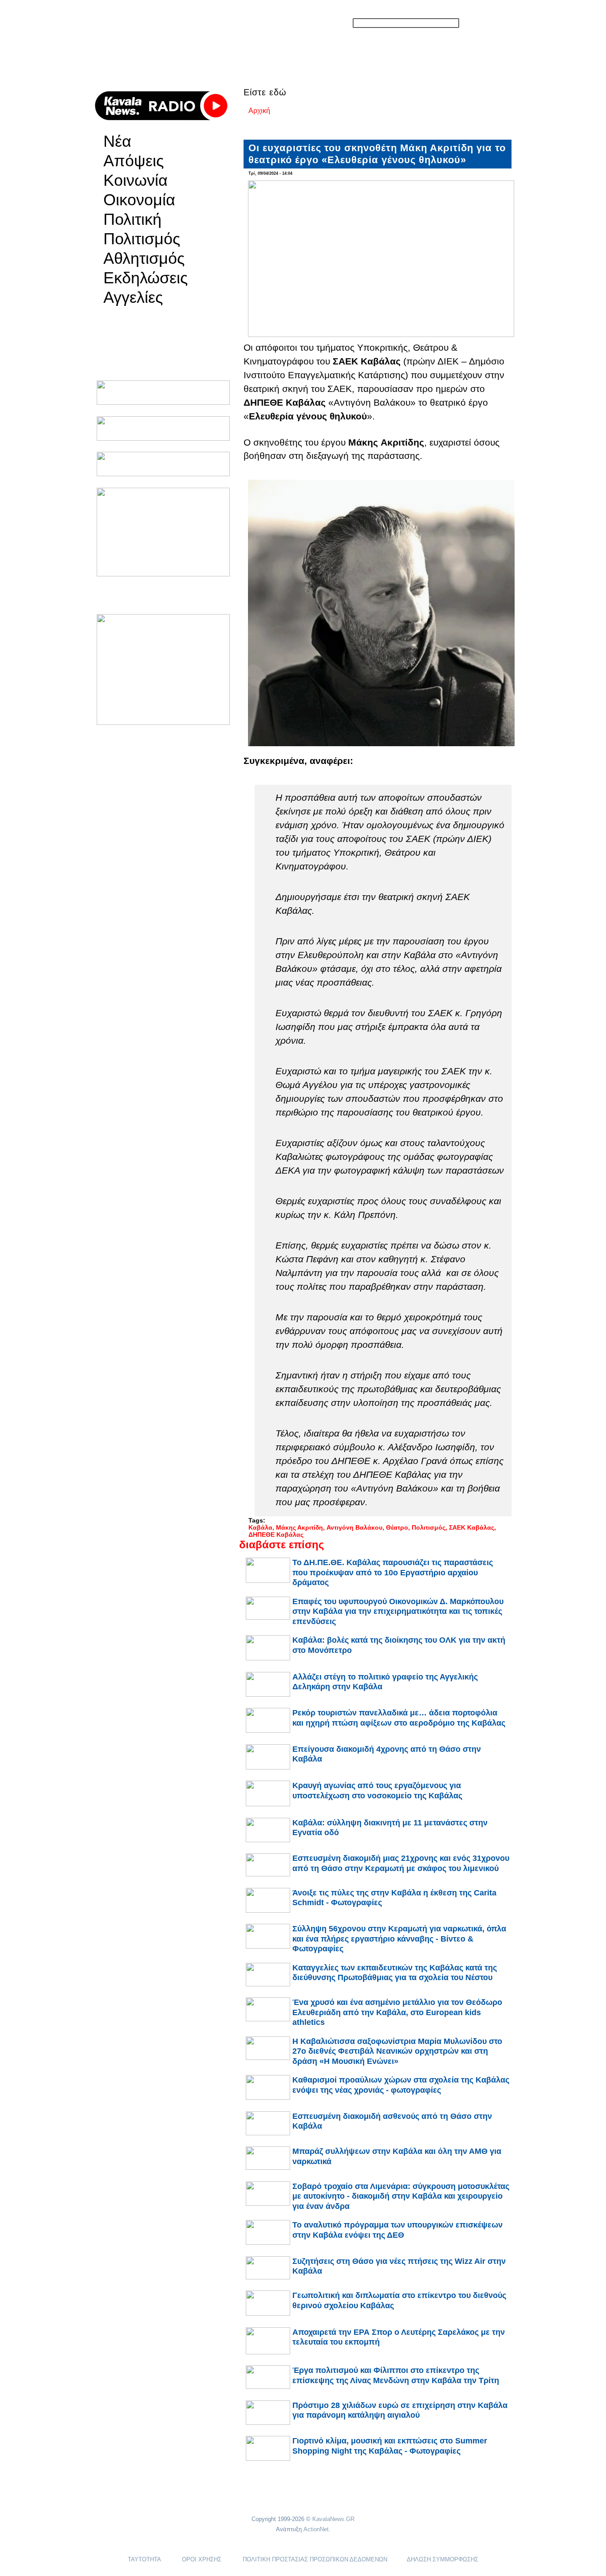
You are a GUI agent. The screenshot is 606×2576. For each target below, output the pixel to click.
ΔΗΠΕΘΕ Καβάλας (276, 1535)
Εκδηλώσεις (146, 278)
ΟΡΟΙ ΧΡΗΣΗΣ (202, 2559)
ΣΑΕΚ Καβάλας (472, 1527)
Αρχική (259, 111)
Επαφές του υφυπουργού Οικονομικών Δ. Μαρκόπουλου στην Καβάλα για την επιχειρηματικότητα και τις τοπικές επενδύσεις (398, 1611)
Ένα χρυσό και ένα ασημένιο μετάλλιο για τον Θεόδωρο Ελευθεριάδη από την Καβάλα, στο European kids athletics (397, 2012)
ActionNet (316, 2529)
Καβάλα (260, 1527)
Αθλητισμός (144, 258)
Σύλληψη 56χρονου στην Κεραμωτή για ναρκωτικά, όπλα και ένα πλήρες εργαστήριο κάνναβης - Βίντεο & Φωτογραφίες (399, 1939)
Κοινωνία (136, 180)
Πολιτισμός (142, 239)
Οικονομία (139, 200)
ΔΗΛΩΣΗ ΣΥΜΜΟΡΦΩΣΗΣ (443, 2559)
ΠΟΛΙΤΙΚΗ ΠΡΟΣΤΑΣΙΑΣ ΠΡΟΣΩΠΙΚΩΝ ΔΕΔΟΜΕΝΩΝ (315, 2559)
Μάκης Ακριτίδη (299, 1527)
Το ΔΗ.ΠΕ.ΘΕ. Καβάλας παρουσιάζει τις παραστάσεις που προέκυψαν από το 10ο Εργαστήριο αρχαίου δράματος (393, 1572)
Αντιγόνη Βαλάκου (354, 1527)
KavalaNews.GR (333, 2519)
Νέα (117, 141)
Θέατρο (397, 1527)
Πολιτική (132, 219)
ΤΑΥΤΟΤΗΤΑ (144, 2559)
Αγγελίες (133, 298)
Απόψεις (134, 161)
